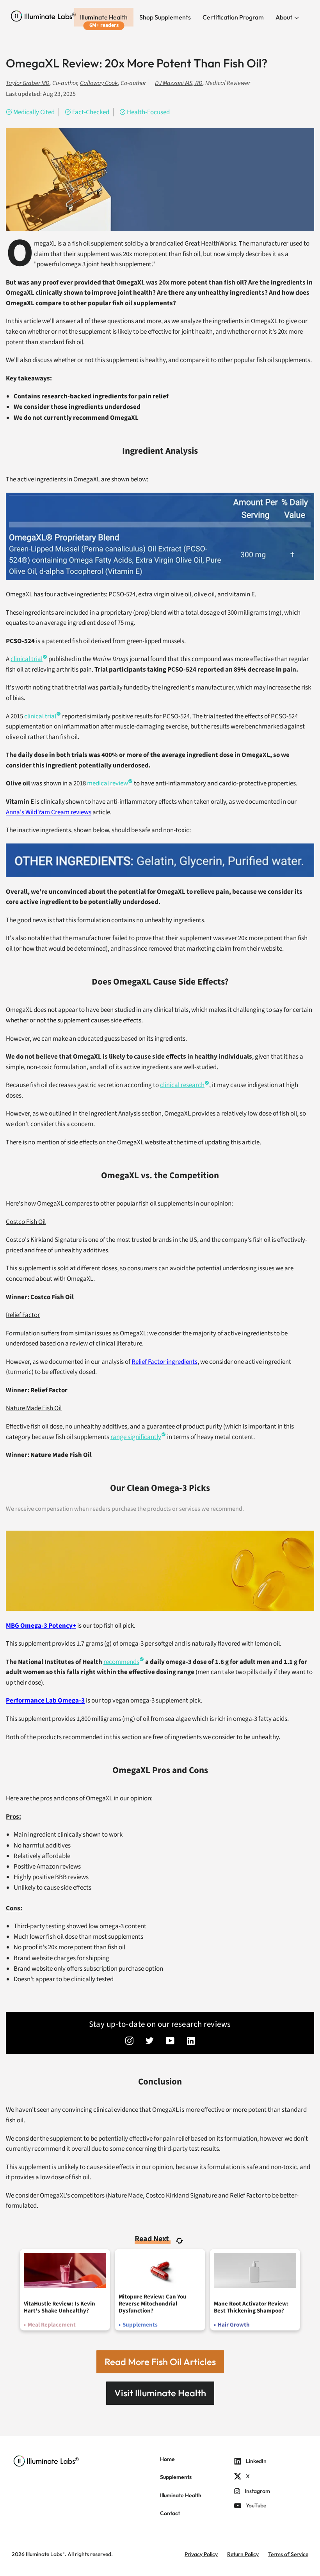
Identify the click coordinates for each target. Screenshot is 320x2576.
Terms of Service (288, 2554)
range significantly (136, 1437)
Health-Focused (148, 112)
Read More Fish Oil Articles (160, 2362)
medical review (108, 783)
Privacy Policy (201, 2554)
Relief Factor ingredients (164, 1362)
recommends (121, 1662)
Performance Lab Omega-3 (45, 1701)
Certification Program (233, 17)
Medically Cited (34, 112)
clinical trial (27, 659)
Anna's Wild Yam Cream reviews (49, 812)
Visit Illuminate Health (160, 2393)
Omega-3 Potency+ (41, 1626)
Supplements (176, 2477)
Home (167, 2459)
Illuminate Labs (44, 2554)
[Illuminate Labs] (44, 16)
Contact (170, 2513)
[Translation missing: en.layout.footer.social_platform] (129, 2042)
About (284, 17)
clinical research (182, 1085)
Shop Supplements (165, 17)
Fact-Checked (91, 112)
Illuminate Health (104, 17)
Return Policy (243, 2554)
